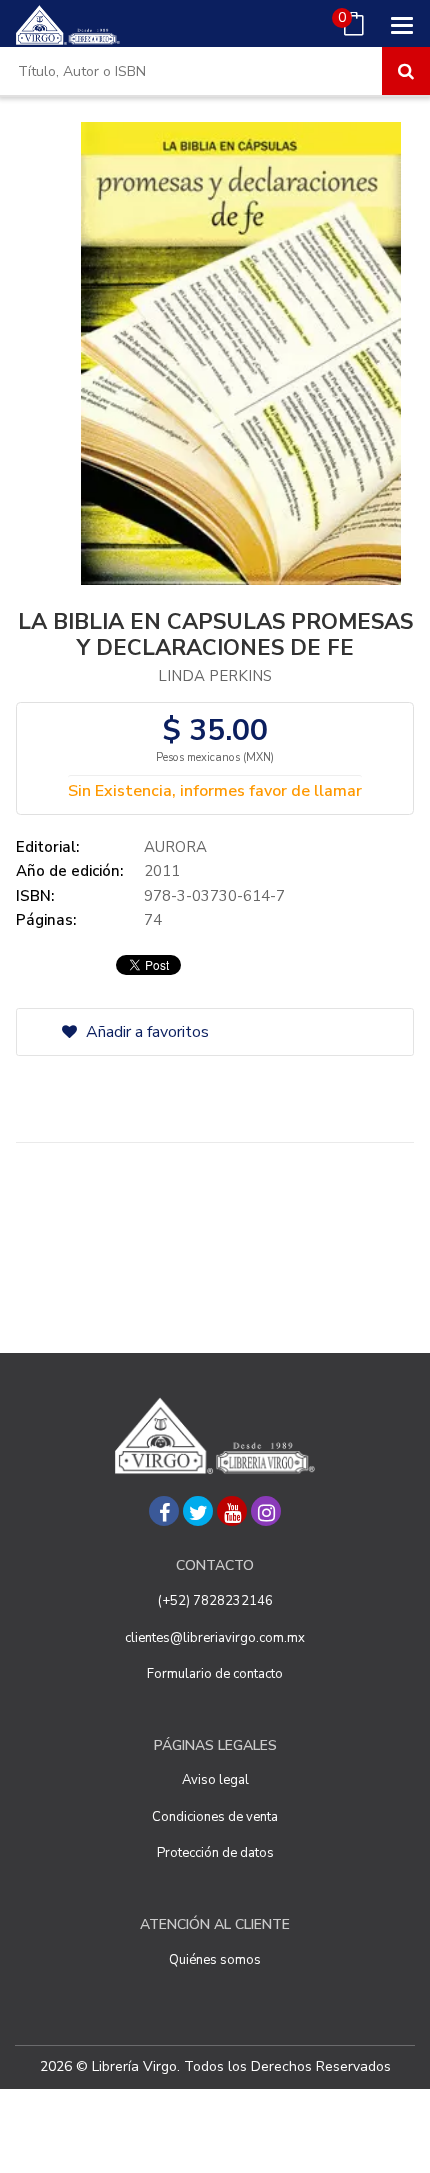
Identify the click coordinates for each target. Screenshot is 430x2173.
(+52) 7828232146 (215, 1601)
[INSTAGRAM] (266, 1511)
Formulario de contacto (215, 1674)
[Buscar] (406, 71)
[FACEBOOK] (164, 1511)
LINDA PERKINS (215, 676)
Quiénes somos (215, 1960)
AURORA (175, 847)
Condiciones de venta (215, 1817)
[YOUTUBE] (232, 1511)
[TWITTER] (198, 1511)
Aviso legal (215, 1780)
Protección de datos (215, 1853)
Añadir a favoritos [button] (145, 1032)
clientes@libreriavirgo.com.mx (215, 1638)
